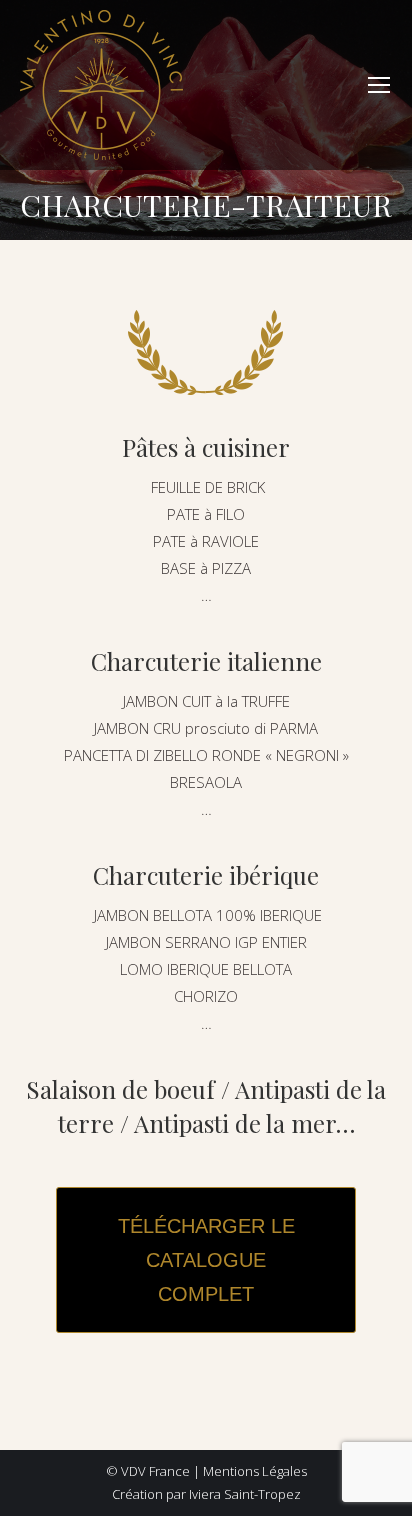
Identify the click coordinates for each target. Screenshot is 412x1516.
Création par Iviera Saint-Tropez (206, 1494)
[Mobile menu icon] (379, 85)
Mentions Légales (255, 1471)
